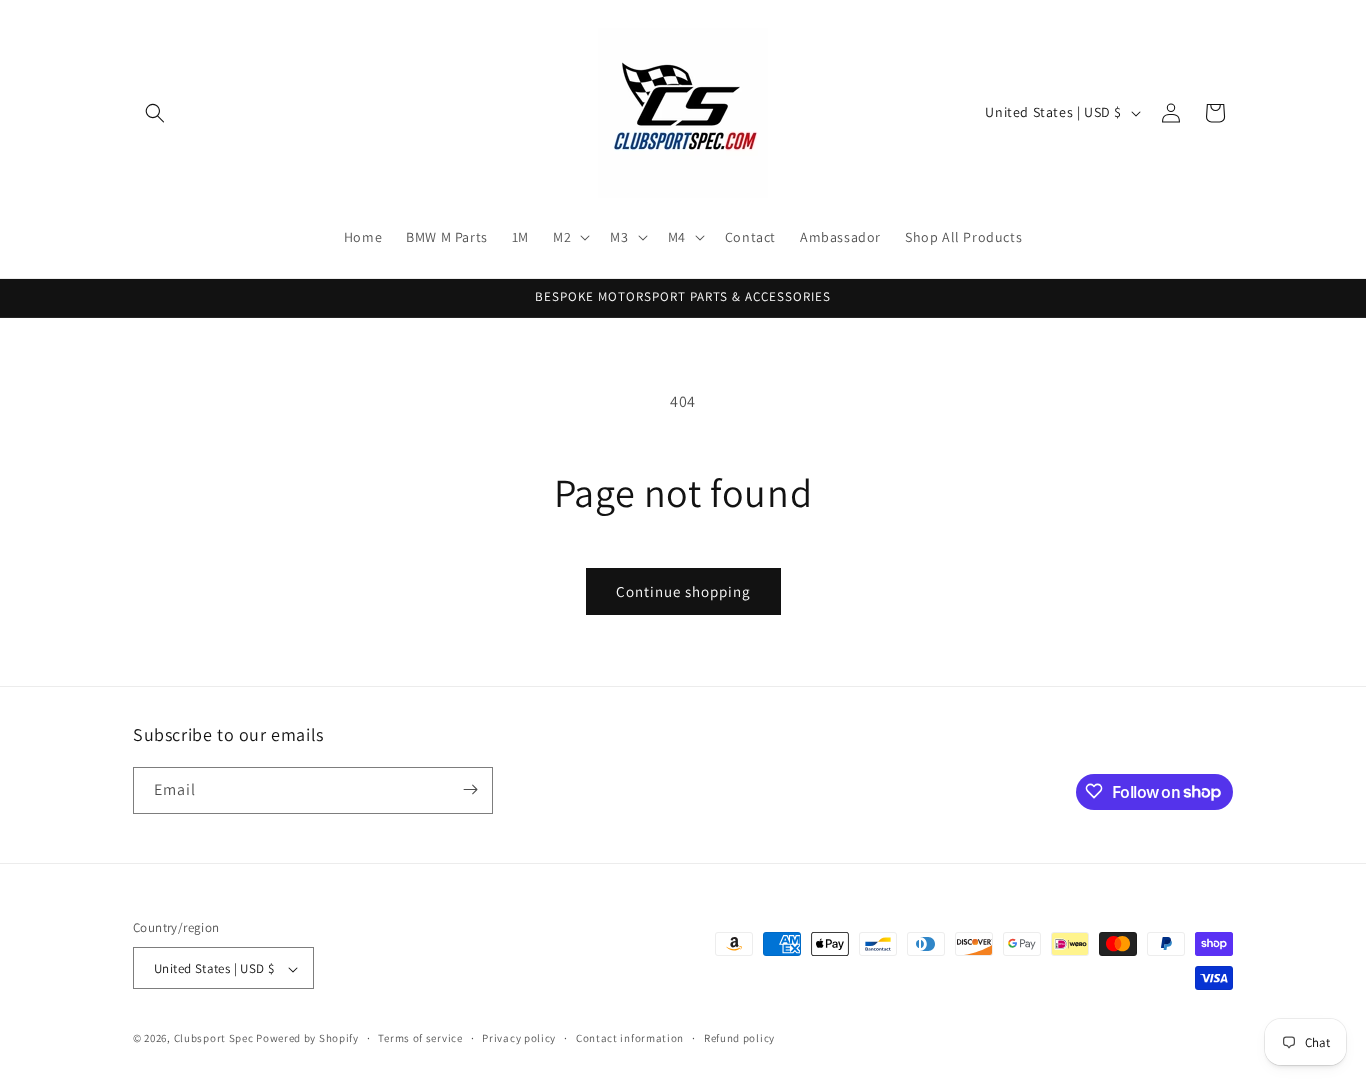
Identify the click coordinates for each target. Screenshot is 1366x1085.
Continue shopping (683, 591)
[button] (155, 113)
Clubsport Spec (214, 1039)
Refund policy (739, 1038)
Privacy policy (519, 1038)
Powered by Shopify (307, 1039)
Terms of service (420, 1038)
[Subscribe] (470, 789)
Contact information (630, 1038)
